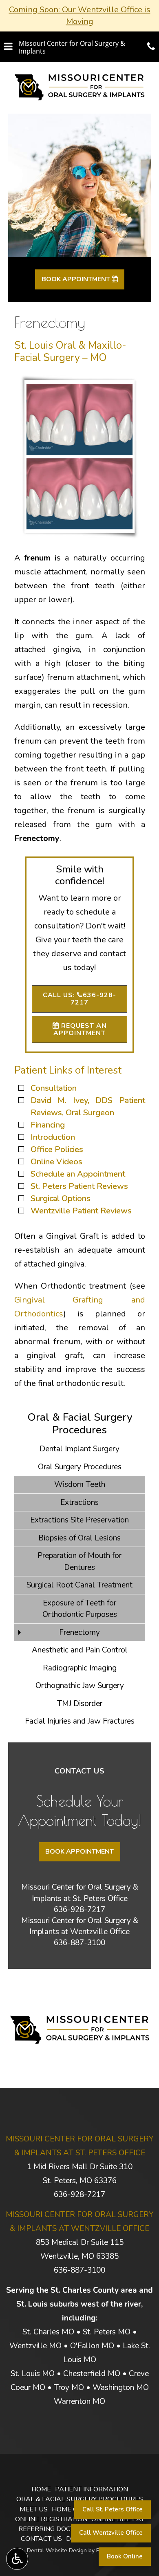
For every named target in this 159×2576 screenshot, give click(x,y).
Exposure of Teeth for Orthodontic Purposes (80, 1609)
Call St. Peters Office (113, 2509)
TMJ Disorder (80, 1704)
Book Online (125, 2556)
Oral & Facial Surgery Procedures (80, 1424)
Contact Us (41, 2539)
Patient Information (92, 2489)
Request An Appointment (80, 1029)
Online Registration (51, 2519)
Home (41, 2489)
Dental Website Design (57, 2550)
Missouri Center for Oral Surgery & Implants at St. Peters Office (80, 1893)
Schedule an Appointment (78, 1174)
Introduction (53, 1137)
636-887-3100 (79, 1943)
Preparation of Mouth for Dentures (79, 1562)
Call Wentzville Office (111, 2533)
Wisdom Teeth (80, 1484)
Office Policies (57, 1149)
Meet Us (34, 2509)
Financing (48, 1125)
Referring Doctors (53, 2529)
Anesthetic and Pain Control (80, 1650)
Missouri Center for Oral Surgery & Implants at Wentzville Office (80, 1926)
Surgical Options (61, 1198)
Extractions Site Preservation (79, 1520)
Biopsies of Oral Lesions (79, 1538)
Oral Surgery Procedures (80, 1467)
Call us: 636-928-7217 (79, 999)
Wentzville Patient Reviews (81, 1211)
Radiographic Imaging (80, 1668)
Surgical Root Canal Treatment (79, 1585)
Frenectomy (79, 1632)
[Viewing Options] (17, 2559)
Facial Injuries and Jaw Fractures (80, 1721)
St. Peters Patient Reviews (79, 1186)
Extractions (79, 1502)
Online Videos (56, 1162)
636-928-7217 (79, 1910)
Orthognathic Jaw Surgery (80, 1686)
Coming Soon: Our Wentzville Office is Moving (80, 16)
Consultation (54, 1088)
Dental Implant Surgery (79, 1449)
